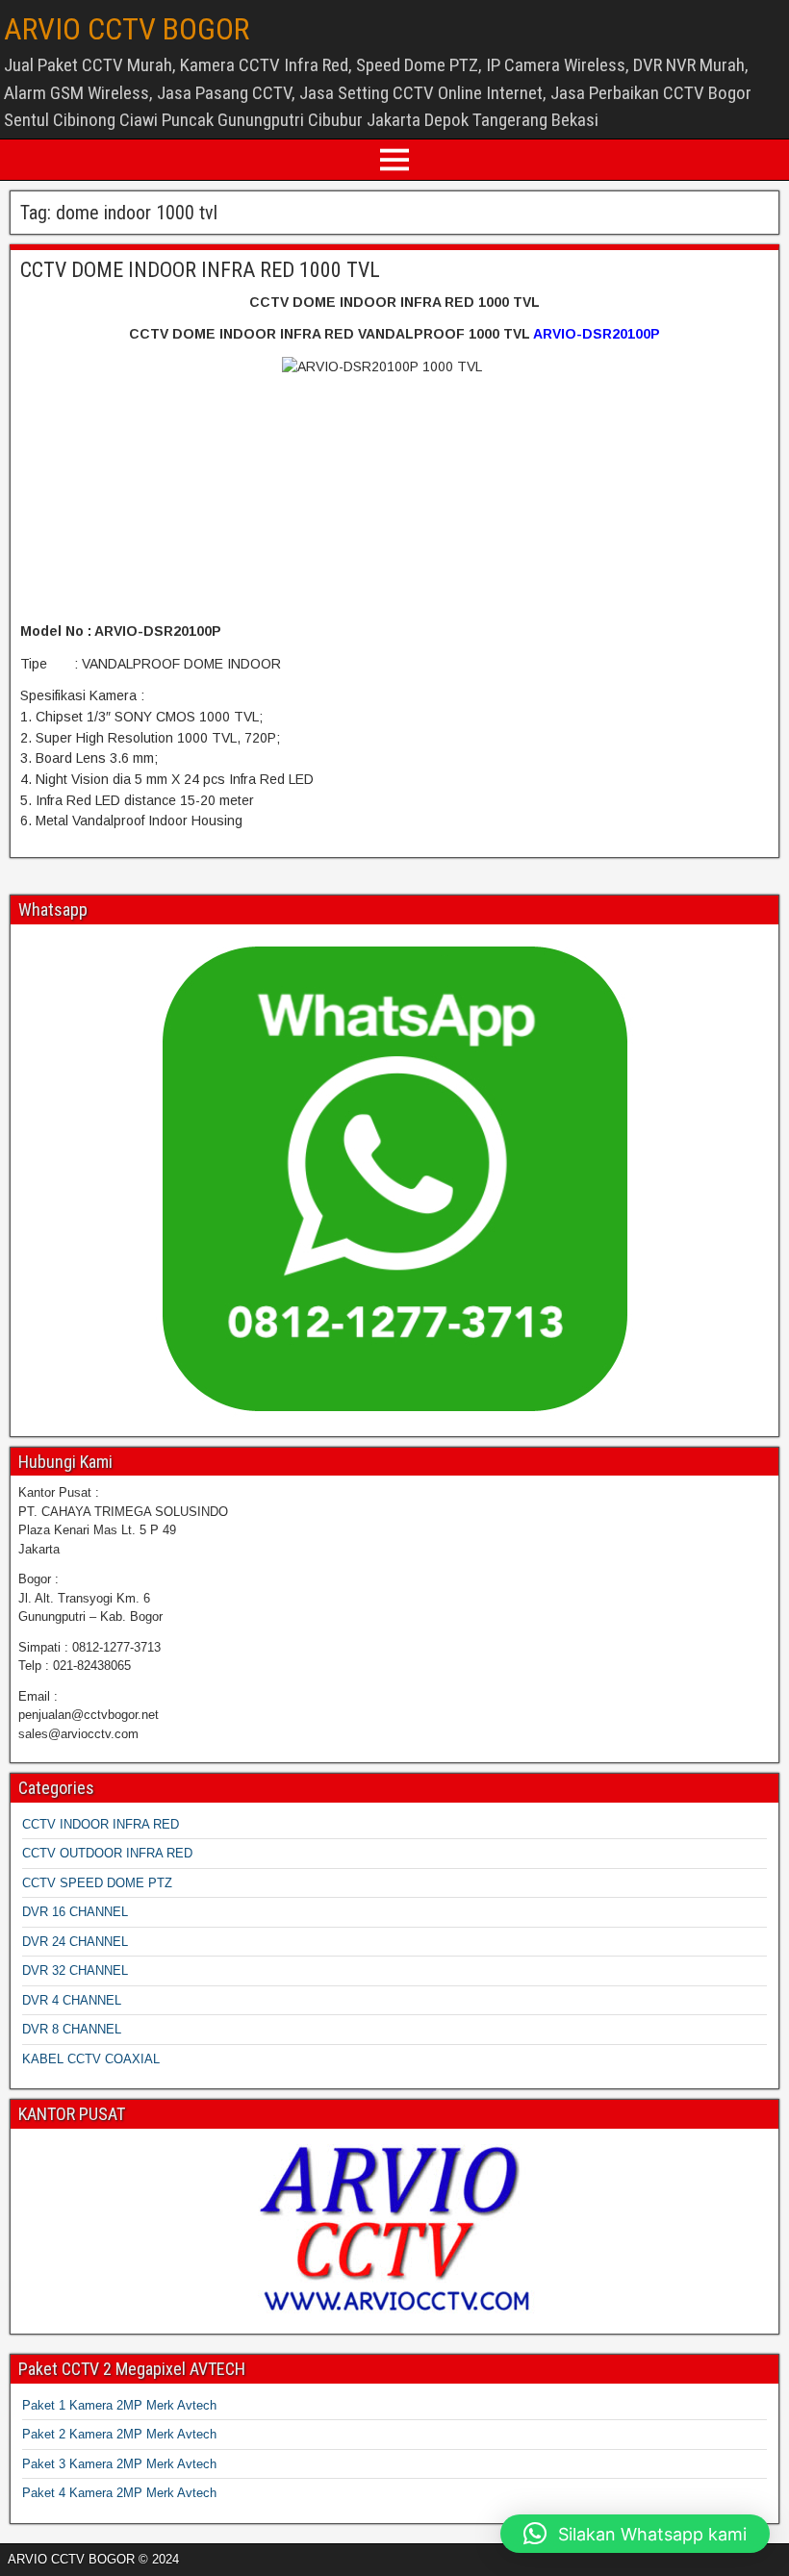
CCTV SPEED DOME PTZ (97, 1883)
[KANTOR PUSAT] (394, 2229)
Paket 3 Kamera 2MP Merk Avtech (119, 2464)
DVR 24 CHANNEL (75, 1942)
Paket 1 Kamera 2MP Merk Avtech (119, 2405)
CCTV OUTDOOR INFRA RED (107, 1853)
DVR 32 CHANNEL (75, 1970)
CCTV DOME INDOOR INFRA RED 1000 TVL (200, 270)
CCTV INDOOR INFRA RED (101, 1824)
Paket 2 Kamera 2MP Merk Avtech (119, 2434)
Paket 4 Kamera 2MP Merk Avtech (119, 2493)
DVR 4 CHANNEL (72, 2000)
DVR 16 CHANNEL (75, 1912)
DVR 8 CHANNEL (72, 2029)
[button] (635, 2534)
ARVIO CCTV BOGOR (127, 29)
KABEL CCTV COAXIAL (91, 2059)
